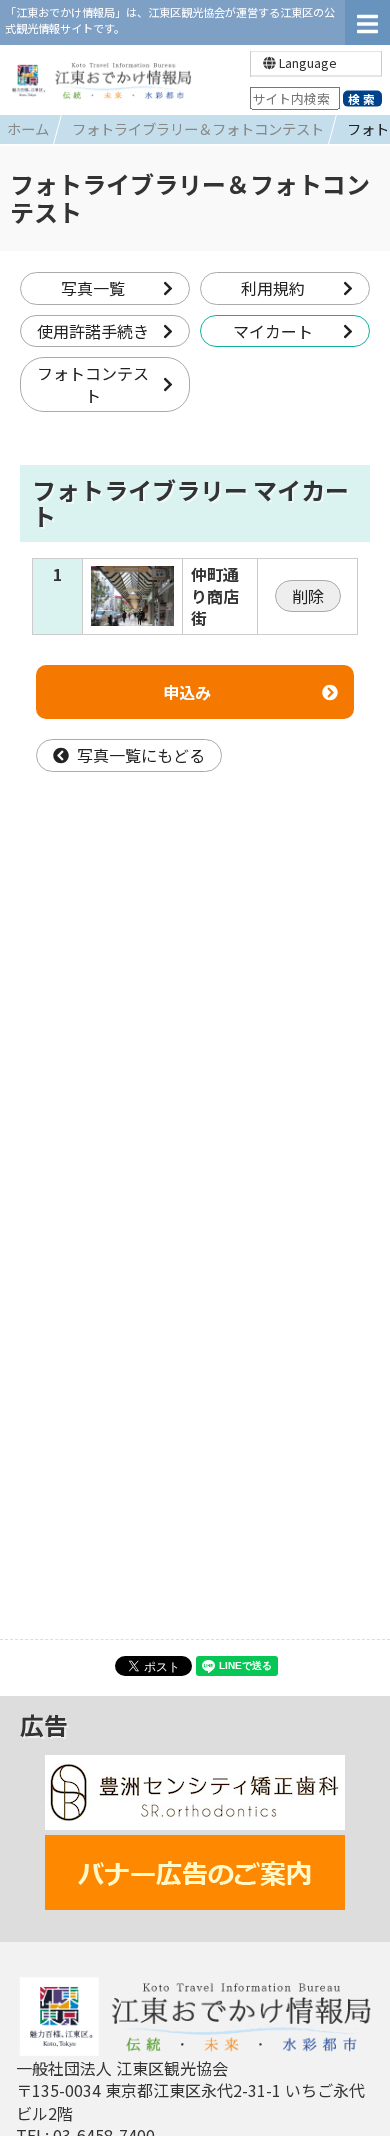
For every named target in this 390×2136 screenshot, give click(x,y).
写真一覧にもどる (141, 755)
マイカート (273, 331)
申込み (187, 692)
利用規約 (273, 288)
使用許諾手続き (93, 331)
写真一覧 (93, 288)
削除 (308, 596)
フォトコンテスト (93, 384)
